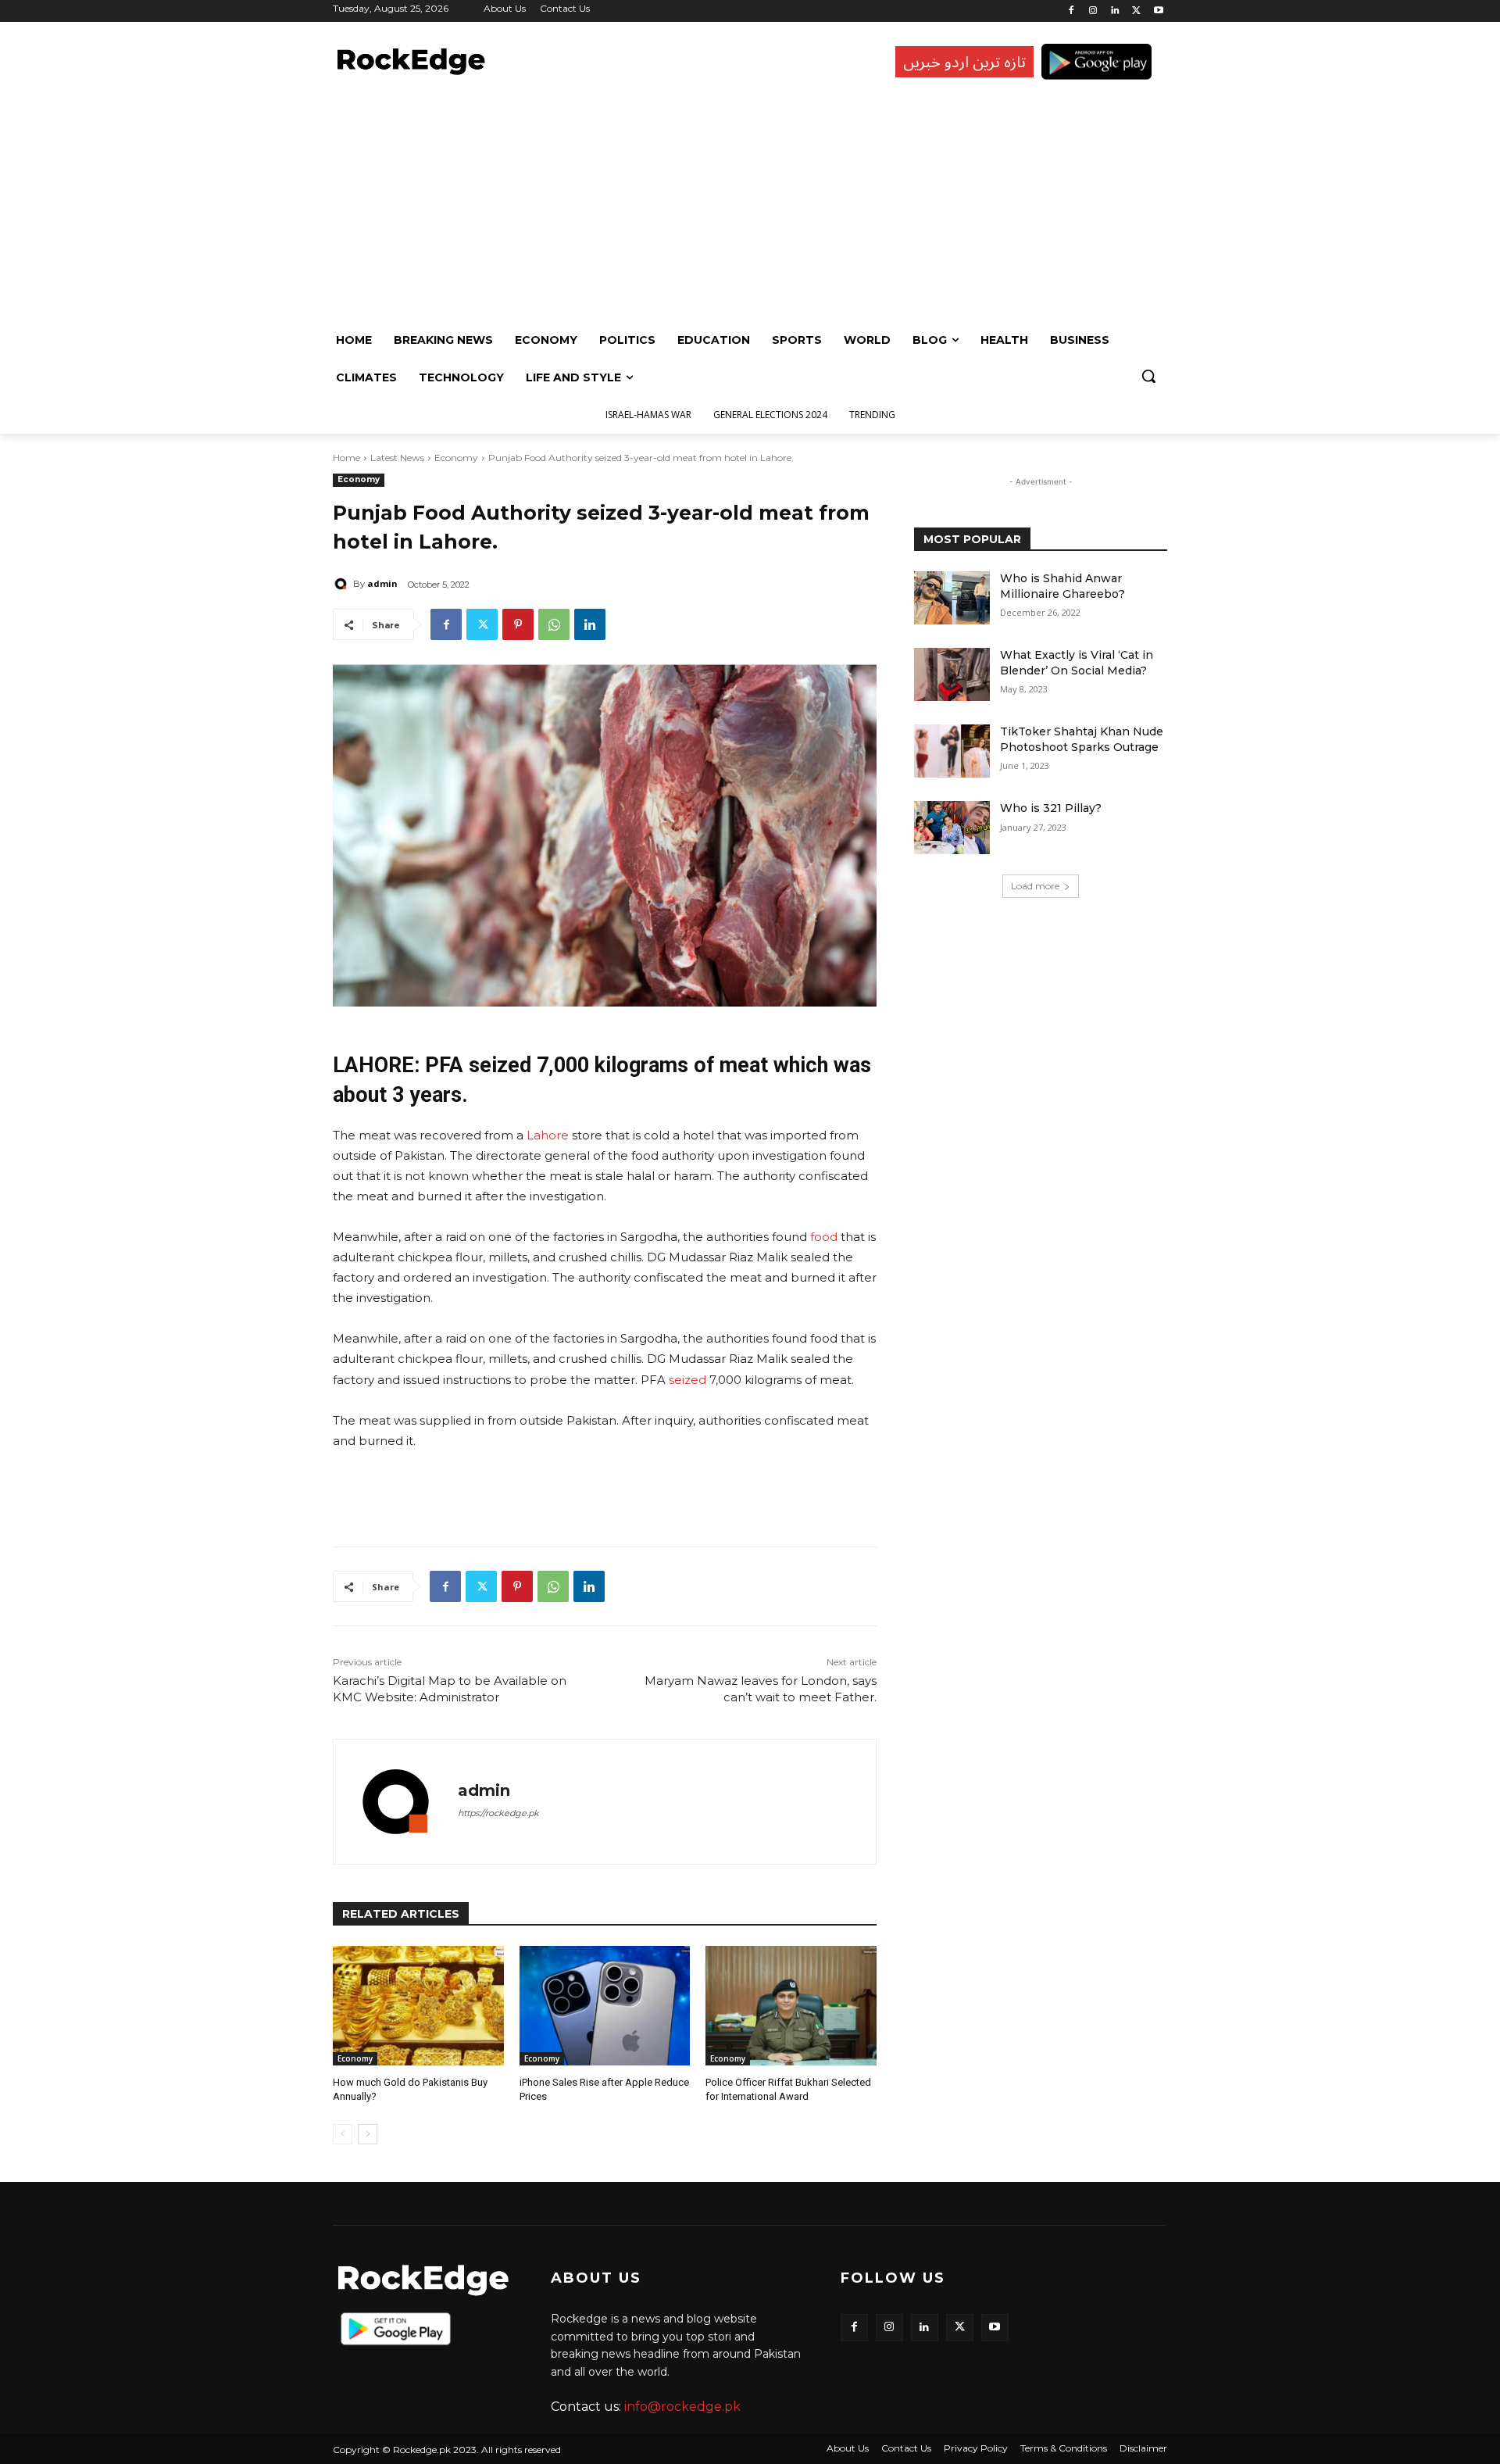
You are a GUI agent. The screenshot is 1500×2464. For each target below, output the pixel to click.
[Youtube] (1158, 11)
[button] (1148, 376)
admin (382, 583)
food (824, 1237)
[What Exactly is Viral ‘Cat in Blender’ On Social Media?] (952, 674)
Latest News (397, 458)
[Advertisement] (746, 204)
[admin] (343, 584)
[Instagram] (1093, 11)
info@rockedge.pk (682, 2407)
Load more (1035, 886)
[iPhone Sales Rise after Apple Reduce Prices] (605, 2006)
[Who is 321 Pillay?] (952, 828)
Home (346, 458)
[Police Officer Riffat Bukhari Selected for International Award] (791, 2006)
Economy (456, 458)
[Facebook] (1071, 11)
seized (687, 1380)
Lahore (548, 1135)
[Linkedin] (1115, 11)
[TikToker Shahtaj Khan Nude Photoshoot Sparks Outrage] (952, 751)
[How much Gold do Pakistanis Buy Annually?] (418, 2006)
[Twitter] (1136, 11)
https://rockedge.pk (498, 1813)
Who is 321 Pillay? (1051, 808)
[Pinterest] (518, 624)
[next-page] (368, 2134)
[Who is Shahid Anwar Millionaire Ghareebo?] (952, 598)
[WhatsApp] (554, 624)
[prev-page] (343, 2134)
